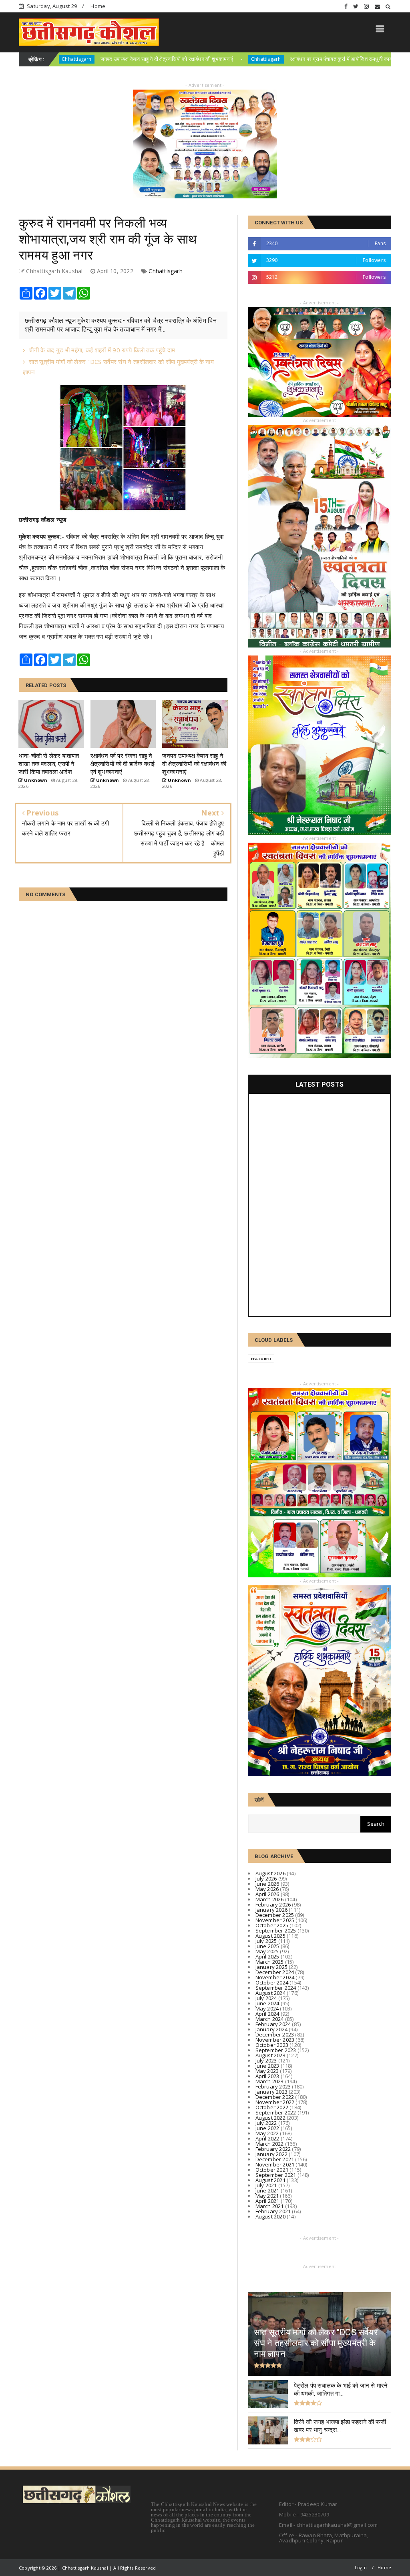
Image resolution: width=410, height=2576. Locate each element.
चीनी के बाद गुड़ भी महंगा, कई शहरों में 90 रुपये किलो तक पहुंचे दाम (102, 350)
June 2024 (267, 2003)
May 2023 (267, 2071)
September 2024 (276, 1988)
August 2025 (270, 1936)
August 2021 (270, 2180)
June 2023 (267, 2066)
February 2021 (273, 2211)
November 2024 (275, 1977)
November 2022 (275, 2102)
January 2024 (271, 2029)
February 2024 (273, 2024)
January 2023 (271, 2092)
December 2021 (275, 2159)
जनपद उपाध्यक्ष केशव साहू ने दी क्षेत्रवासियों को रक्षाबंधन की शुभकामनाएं (80, 59)
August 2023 (270, 2055)
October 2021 (272, 2170)
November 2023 (275, 2040)
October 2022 (272, 2107)
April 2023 (267, 2076)
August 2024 (270, 1993)
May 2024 (267, 2008)
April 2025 (267, 1956)
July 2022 (266, 2123)
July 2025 (266, 1941)
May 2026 (267, 1889)
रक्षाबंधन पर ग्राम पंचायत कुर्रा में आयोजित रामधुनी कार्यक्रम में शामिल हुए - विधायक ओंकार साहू (292, 59)
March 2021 (270, 2206)
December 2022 (275, 2097)
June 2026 (267, 1884)
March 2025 (270, 1962)
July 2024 (266, 1998)
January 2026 (271, 1910)
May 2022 (267, 2133)
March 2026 (270, 1899)
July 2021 (266, 2185)
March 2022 (270, 2144)
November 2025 (275, 1920)
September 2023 (276, 2050)
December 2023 (275, 2034)
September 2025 (276, 1931)
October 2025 (272, 1925)
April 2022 (267, 2138)
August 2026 (270, 1873)
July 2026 (266, 1879)
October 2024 (272, 1982)
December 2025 (275, 1915)
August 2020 (270, 2216)
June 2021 (267, 2190)
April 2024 (267, 2014)
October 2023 (272, 2045)
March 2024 (270, 2019)
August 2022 (270, 2118)
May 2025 (267, 1951)
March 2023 (270, 2081)
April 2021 (267, 2201)
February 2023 (273, 2086)
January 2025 (271, 1967)
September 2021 (276, 2175)
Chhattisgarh (179, 59)
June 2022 (267, 2128)
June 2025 (267, 1946)
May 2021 (267, 2196)
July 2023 (266, 2060)
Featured (261, 1359)
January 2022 (271, 2154)
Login (361, 2567)
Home (98, 6)
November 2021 (275, 2164)
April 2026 (267, 1894)
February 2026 (273, 1905)
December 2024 (275, 1972)
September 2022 (276, 2112)
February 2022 (273, 2149)
